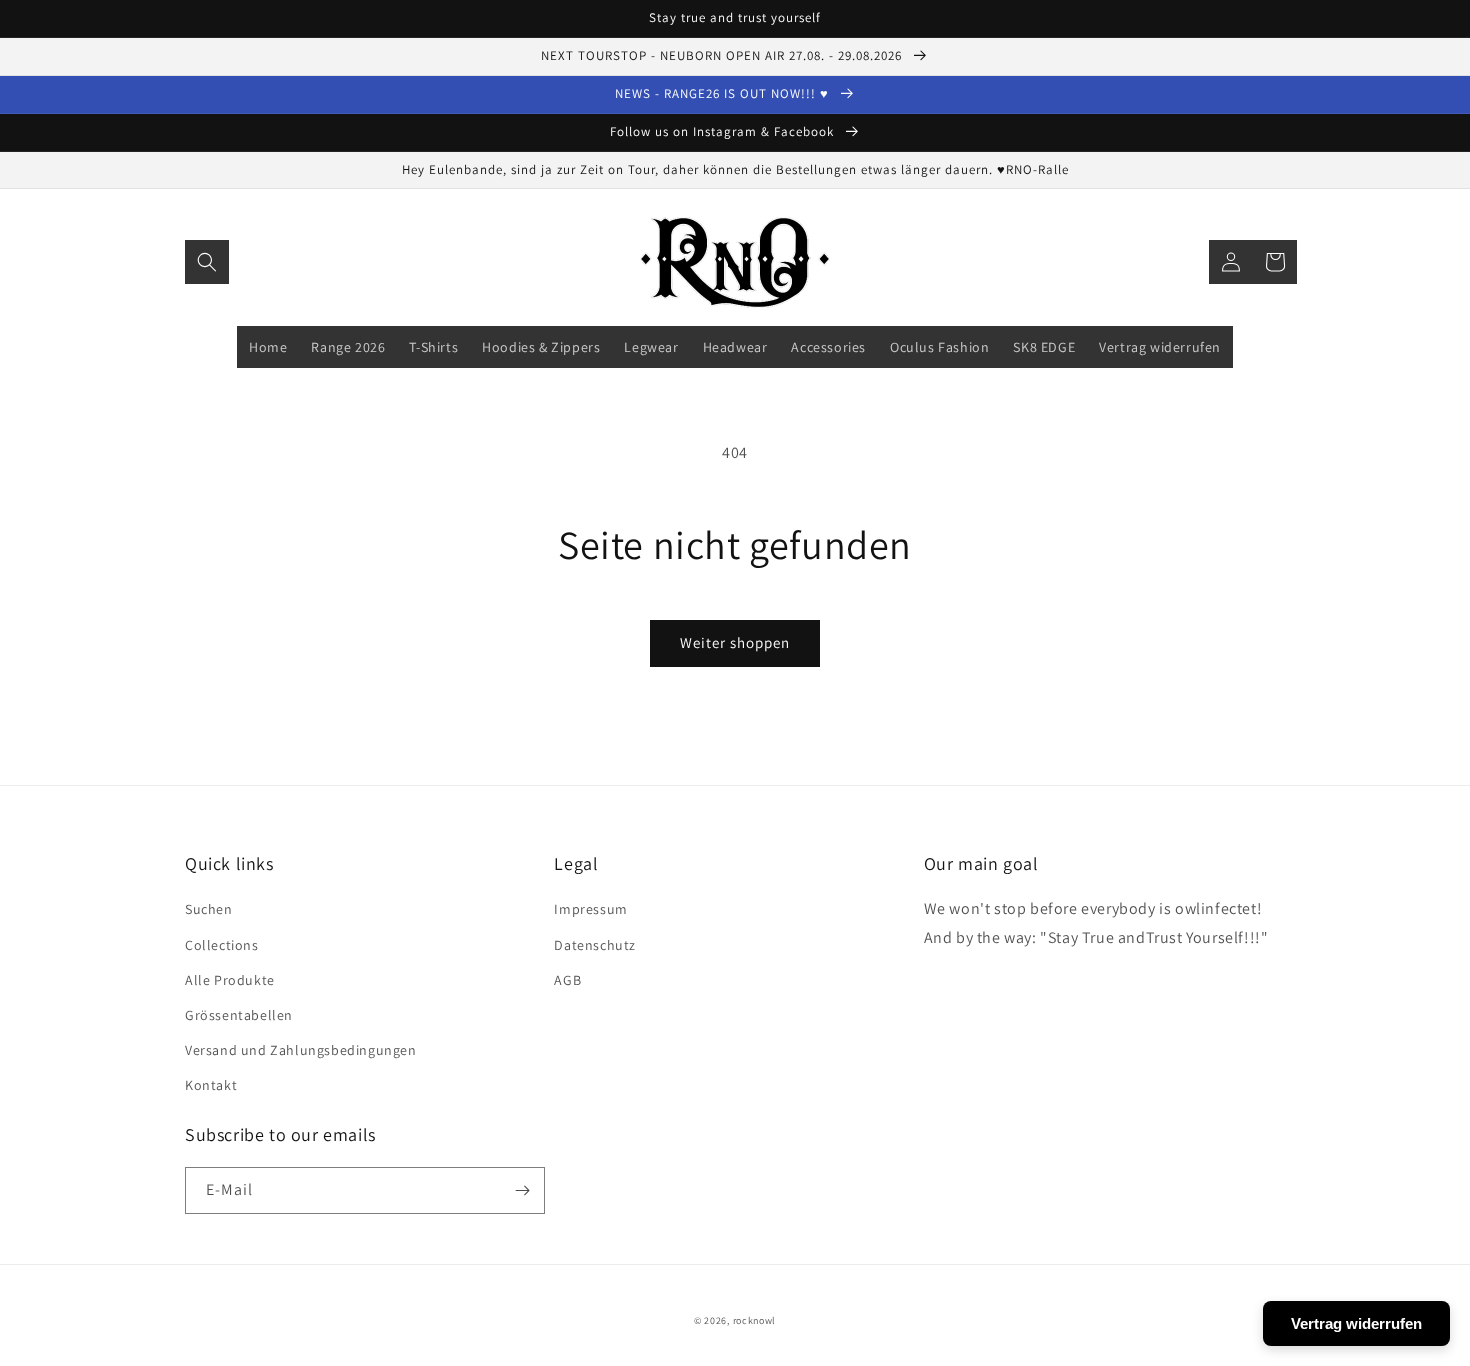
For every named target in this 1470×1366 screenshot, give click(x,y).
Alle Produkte (230, 980)
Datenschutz (595, 945)
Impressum (590, 909)
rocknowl (755, 1320)
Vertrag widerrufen (1356, 1323)
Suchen (209, 909)
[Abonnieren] (522, 1190)
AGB (567, 980)
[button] (207, 262)
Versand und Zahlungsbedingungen (301, 1050)
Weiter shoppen (735, 642)
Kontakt (211, 1085)
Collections (222, 945)
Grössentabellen (239, 1015)
